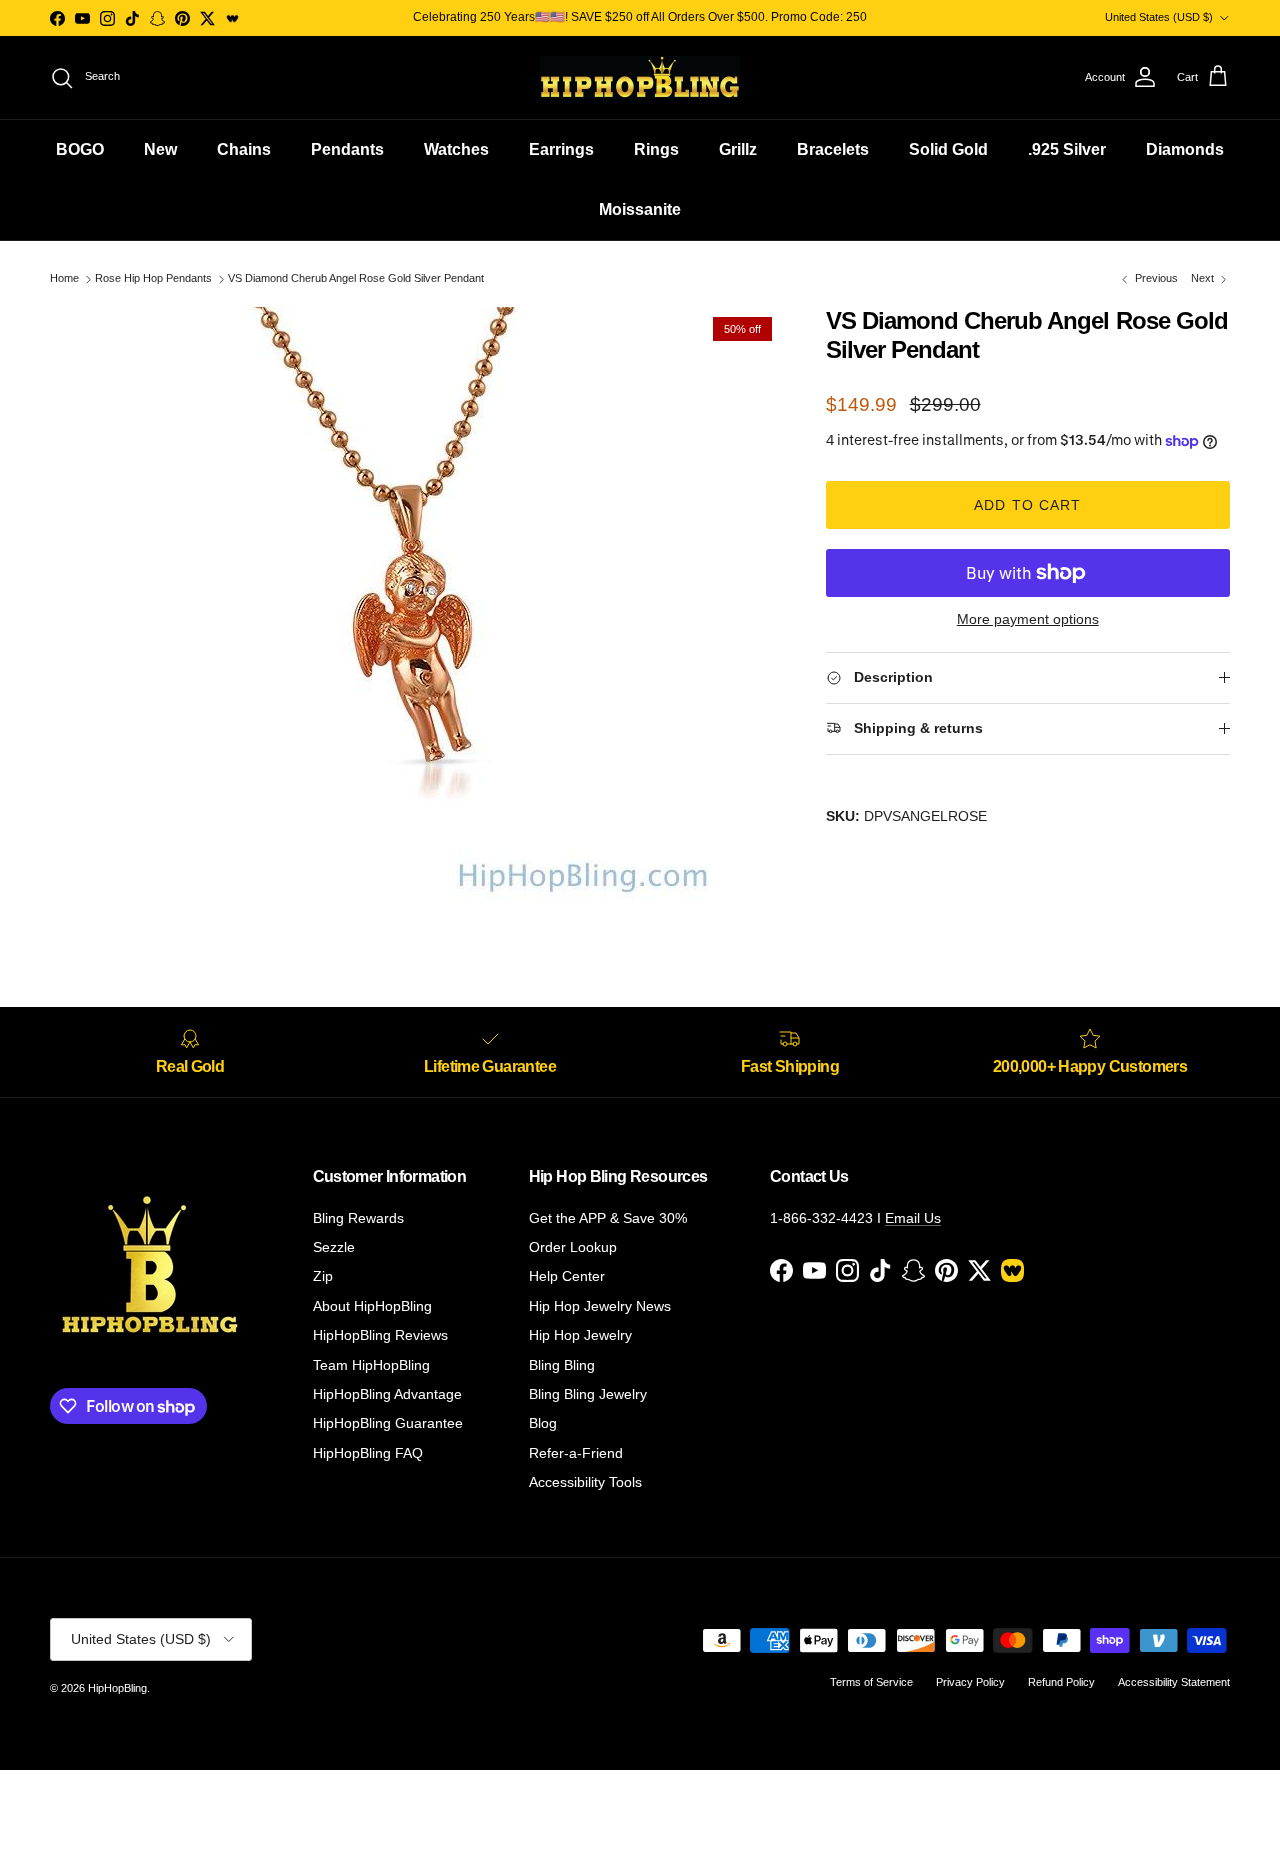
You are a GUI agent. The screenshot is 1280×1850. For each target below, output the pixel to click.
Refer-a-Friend (576, 1453)
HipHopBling (117, 1688)
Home (64, 279)
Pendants (347, 149)
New (160, 149)
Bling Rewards (358, 1218)
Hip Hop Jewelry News (600, 1306)
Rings (656, 149)
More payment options (1028, 619)
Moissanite (640, 209)
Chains (244, 149)
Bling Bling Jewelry (588, 1394)
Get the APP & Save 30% (608, 1218)
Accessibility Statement (1174, 1682)
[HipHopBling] (640, 77)
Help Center (567, 1276)
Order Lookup (573, 1247)
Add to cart (1027, 505)
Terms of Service (871, 1682)
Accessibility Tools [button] (585, 1482)
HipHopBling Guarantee (388, 1423)
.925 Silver (1067, 149)
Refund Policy (1061, 1682)
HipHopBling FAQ (368, 1453)
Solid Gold (948, 149)
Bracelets (833, 149)
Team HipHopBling (371, 1365)
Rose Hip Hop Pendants (153, 279)
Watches (456, 149)
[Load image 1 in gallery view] (416, 607)
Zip (323, 1276)
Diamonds (1185, 149)
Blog (543, 1423)
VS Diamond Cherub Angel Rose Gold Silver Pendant (356, 279)
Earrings (561, 149)
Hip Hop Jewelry (580, 1335)
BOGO (80, 149)
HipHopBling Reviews (380, 1335)
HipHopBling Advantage (387, 1394)
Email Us (913, 1218)
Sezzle (334, 1247)
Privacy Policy (970, 1682)
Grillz (738, 149)
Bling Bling (562, 1365)
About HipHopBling (372, 1306)
